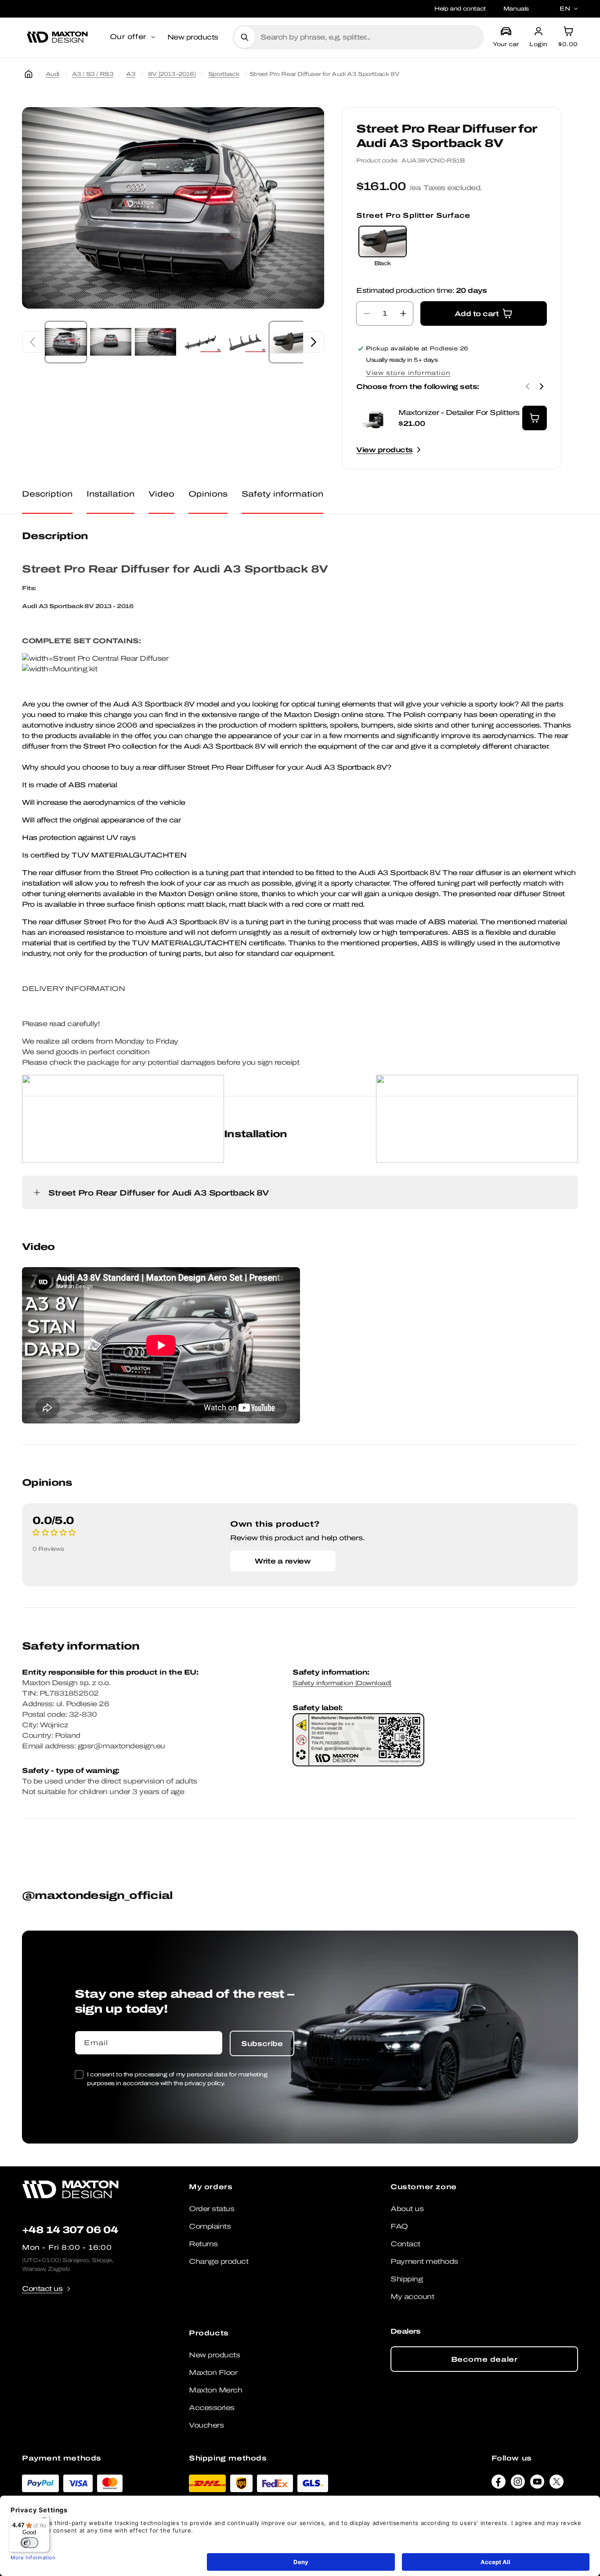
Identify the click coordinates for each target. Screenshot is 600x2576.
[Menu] (44, 2520)
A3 (131, 74)
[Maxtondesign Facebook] (499, 2484)
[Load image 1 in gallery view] (66, 342)
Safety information (282, 494)
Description (47, 494)
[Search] (245, 37)
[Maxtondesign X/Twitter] (557, 2484)
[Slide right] (314, 342)
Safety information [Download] (342, 1683)
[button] (133, 37)
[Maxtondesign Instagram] (518, 2484)
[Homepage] (29, 74)
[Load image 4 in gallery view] (200, 342)
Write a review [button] (283, 1561)
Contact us (42, 2289)
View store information (408, 373)
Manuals (516, 9)
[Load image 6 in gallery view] (290, 342)
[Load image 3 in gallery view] (155, 342)
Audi (52, 74)
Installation (110, 494)
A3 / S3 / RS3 (93, 74)
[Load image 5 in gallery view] (245, 342)
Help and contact (460, 9)
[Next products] (542, 386)
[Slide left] (33, 342)
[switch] (29, 2543)
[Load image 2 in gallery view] (111, 342)
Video (161, 494)
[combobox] (369, 37)
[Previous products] (528, 386)
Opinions (208, 494)
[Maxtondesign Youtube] (537, 2484)
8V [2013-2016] (172, 74)
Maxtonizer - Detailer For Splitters (459, 413)
